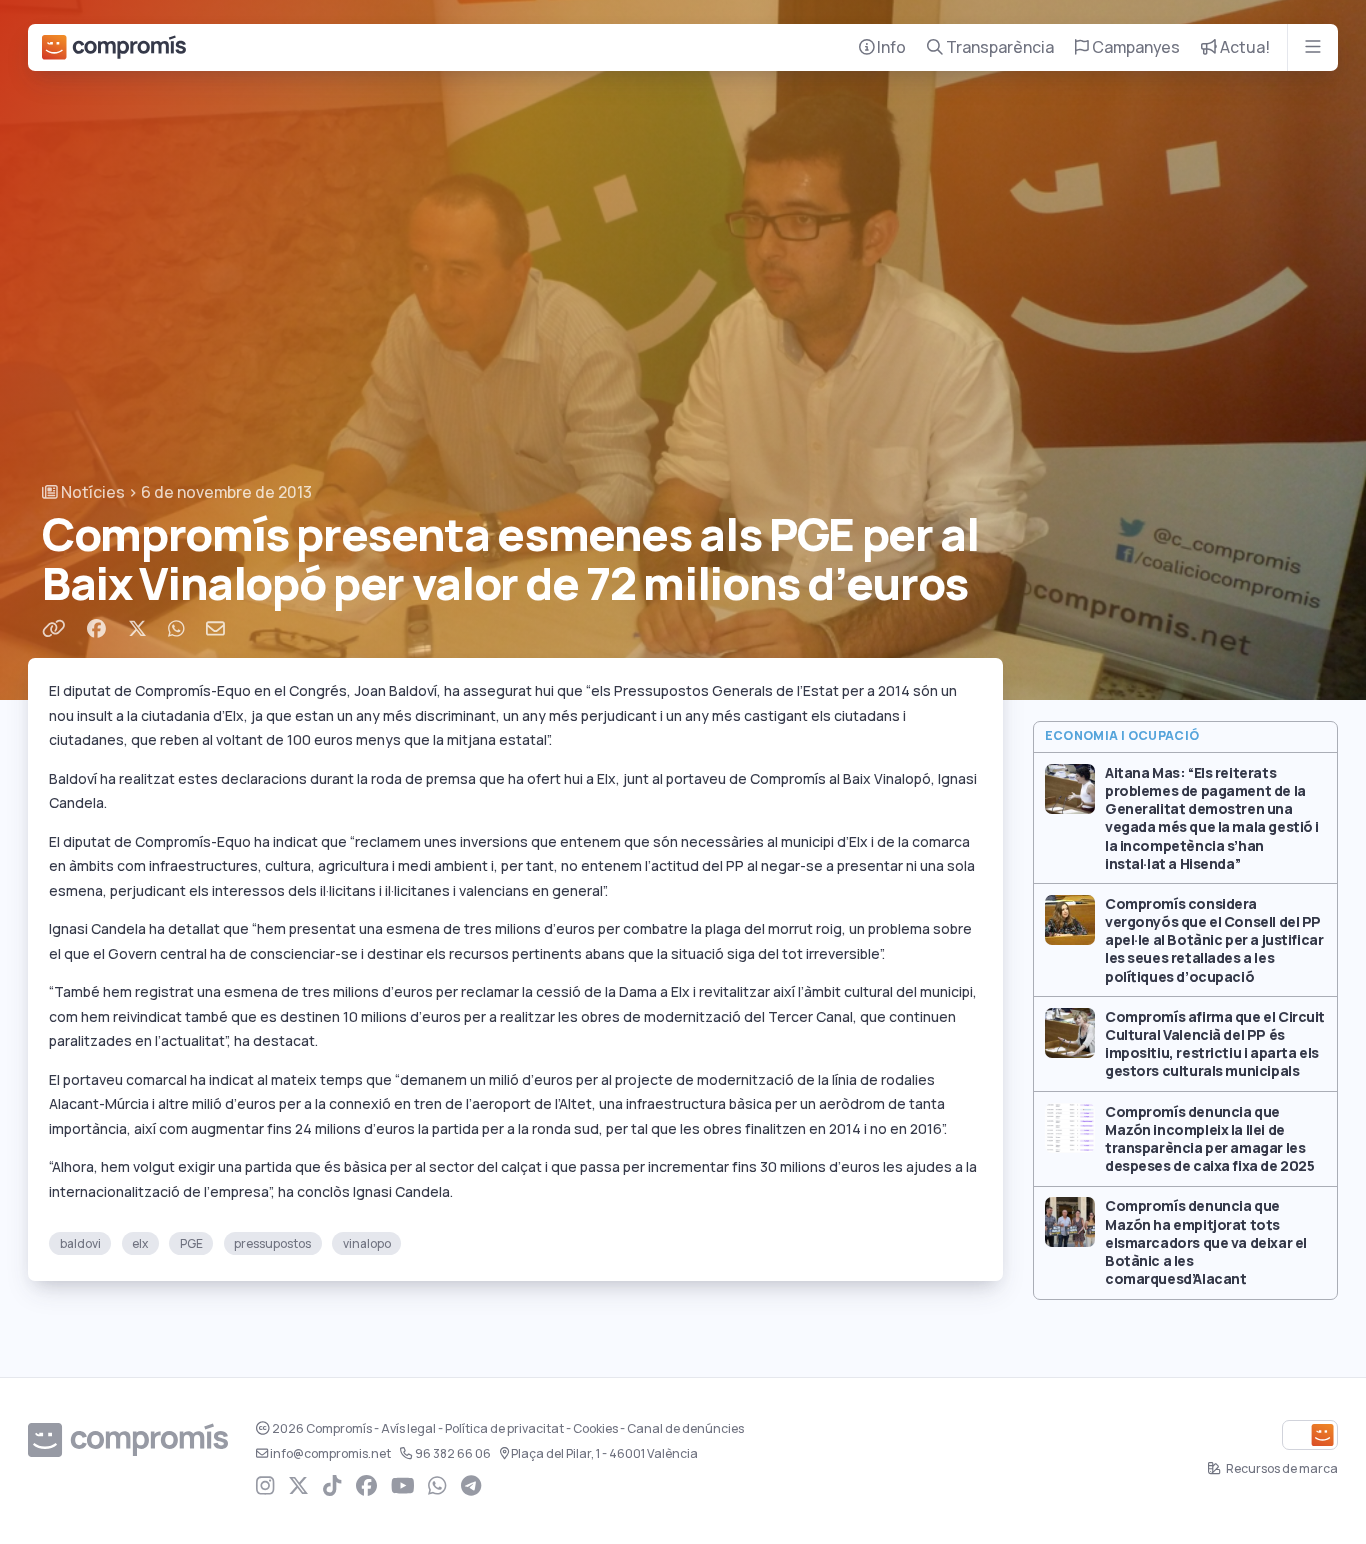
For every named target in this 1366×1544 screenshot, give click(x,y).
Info (890, 47)
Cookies (595, 1429)
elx (140, 1243)
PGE (191, 1243)
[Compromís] (114, 47)
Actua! (1243, 47)
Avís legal (408, 1429)
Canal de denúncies (685, 1429)
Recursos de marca (1281, 1469)
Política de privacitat (504, 1429)
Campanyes (1134, 47)
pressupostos (272, 1243)
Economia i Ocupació (1122, 736)
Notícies (91, 492)
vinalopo (367, 1243)
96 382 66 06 (453, 1454)
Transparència (998, 47)
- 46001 (604, 1454)
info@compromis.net (330, 1454)
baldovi (80, 1243)
